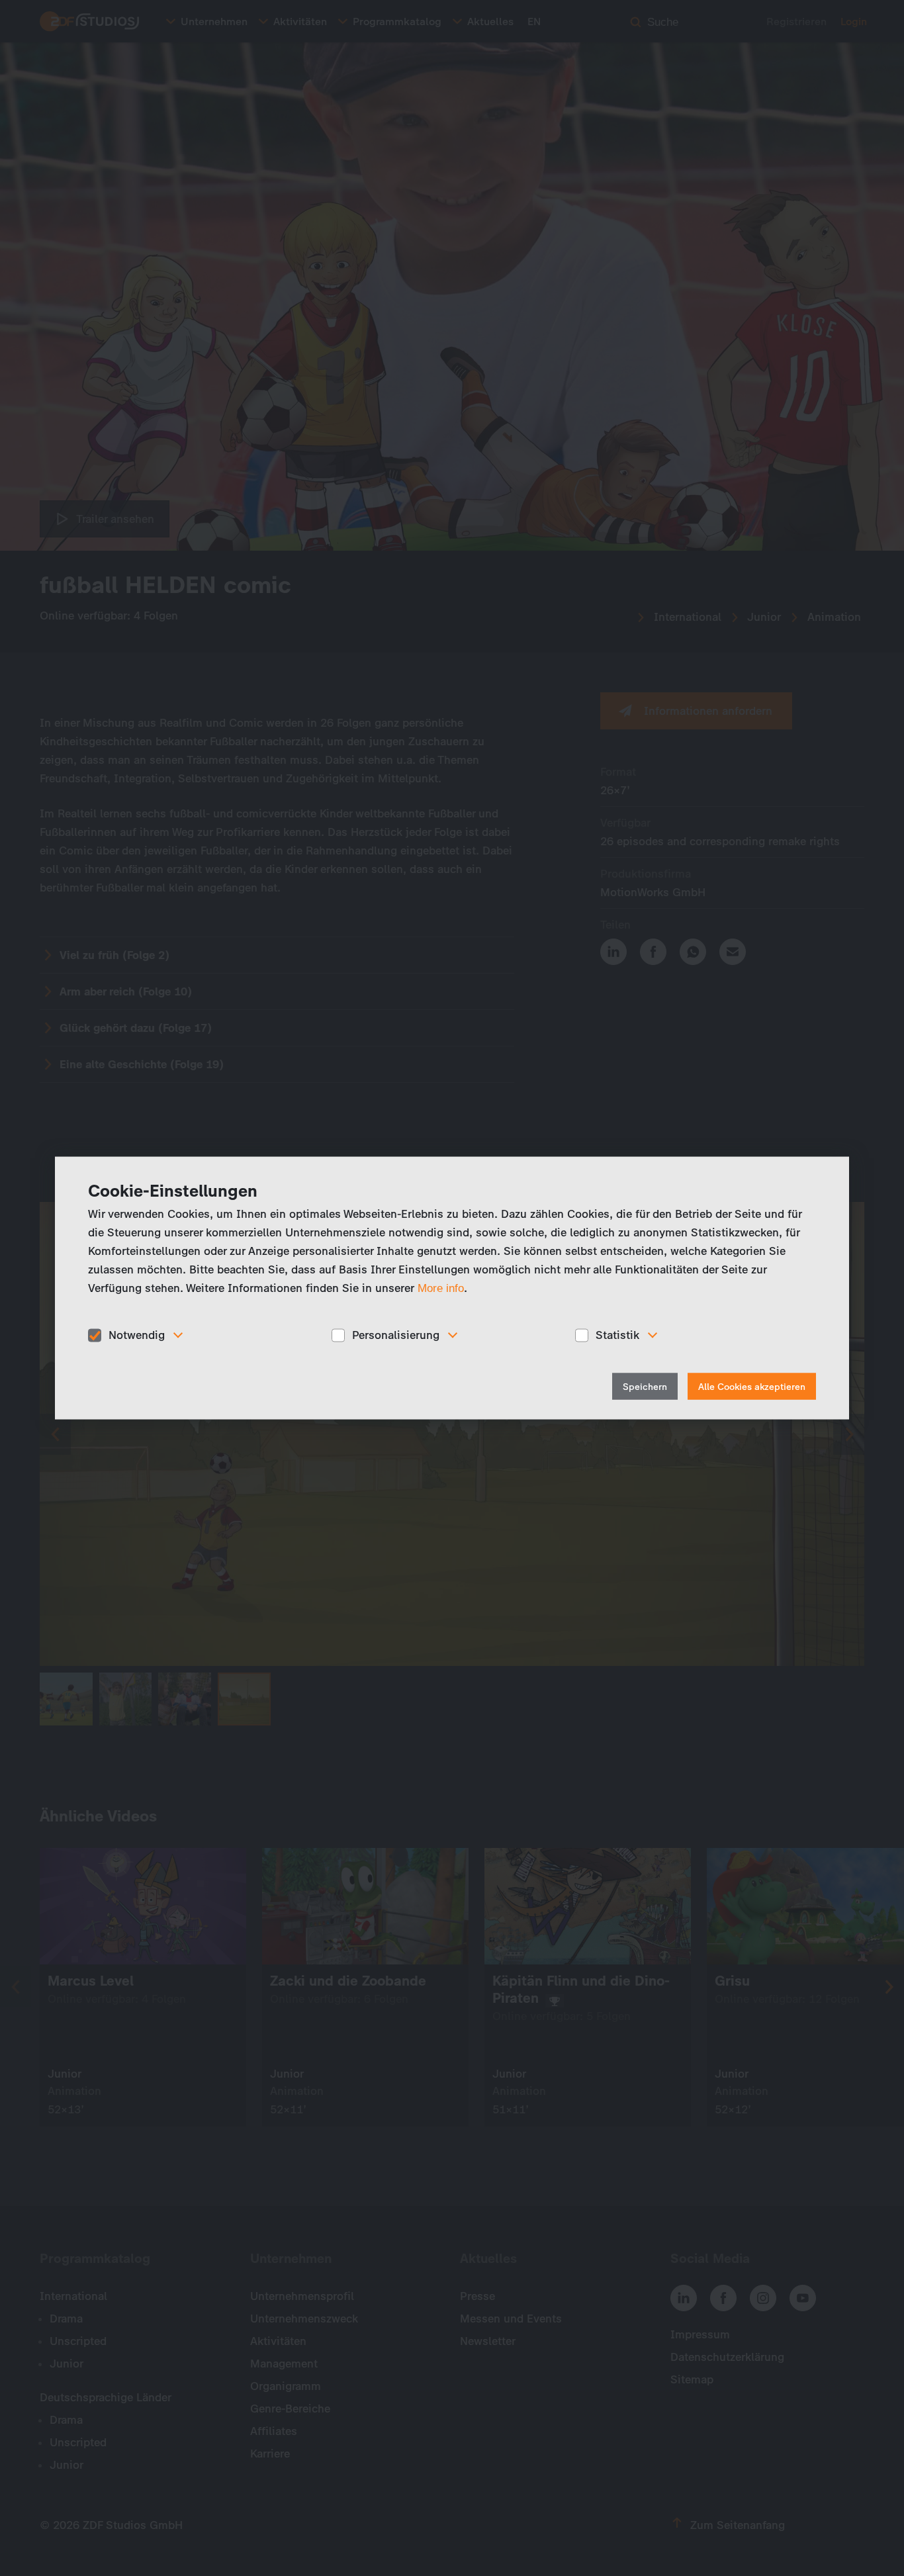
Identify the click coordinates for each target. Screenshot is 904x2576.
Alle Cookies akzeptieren (752, 1386)
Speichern (645, 1386)
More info (441, 1288)
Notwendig (137, 1335)
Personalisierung (396, 1335)
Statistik (617, 1335)
